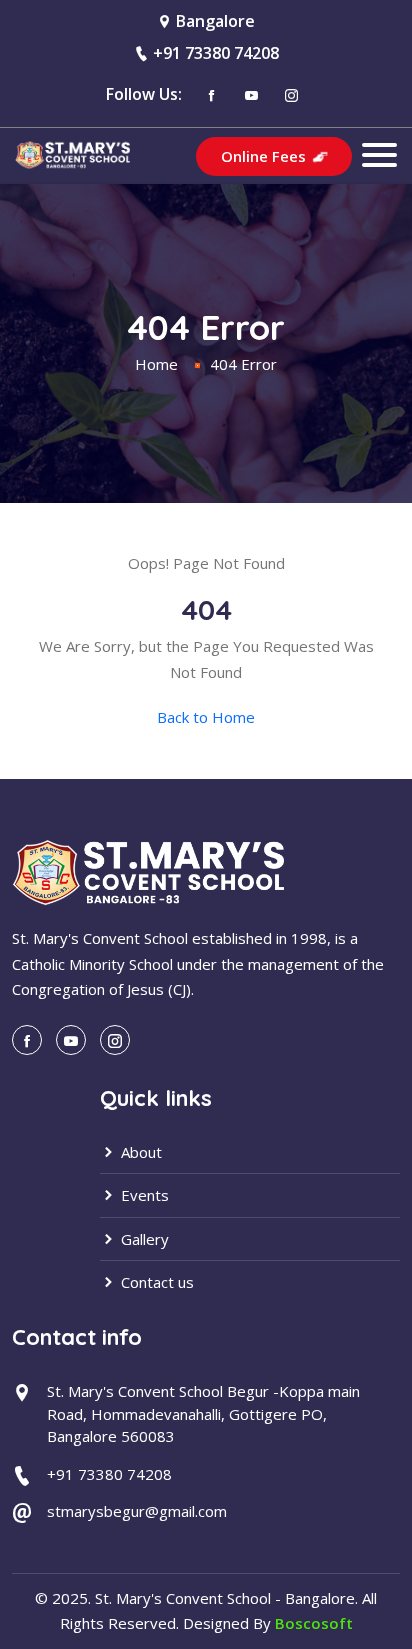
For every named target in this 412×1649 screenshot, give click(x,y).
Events (143, 1195)
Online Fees (265, 156)
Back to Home (206, 717)
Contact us (155, 1282)
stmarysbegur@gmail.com (137, 1511)
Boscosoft (314, 1623)
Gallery (143, 1239)
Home (156, 364)
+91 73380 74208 (216, 53)
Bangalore (215, 21)
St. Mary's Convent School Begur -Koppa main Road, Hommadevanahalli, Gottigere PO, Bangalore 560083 (203, 1413)
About (139, 1152)
